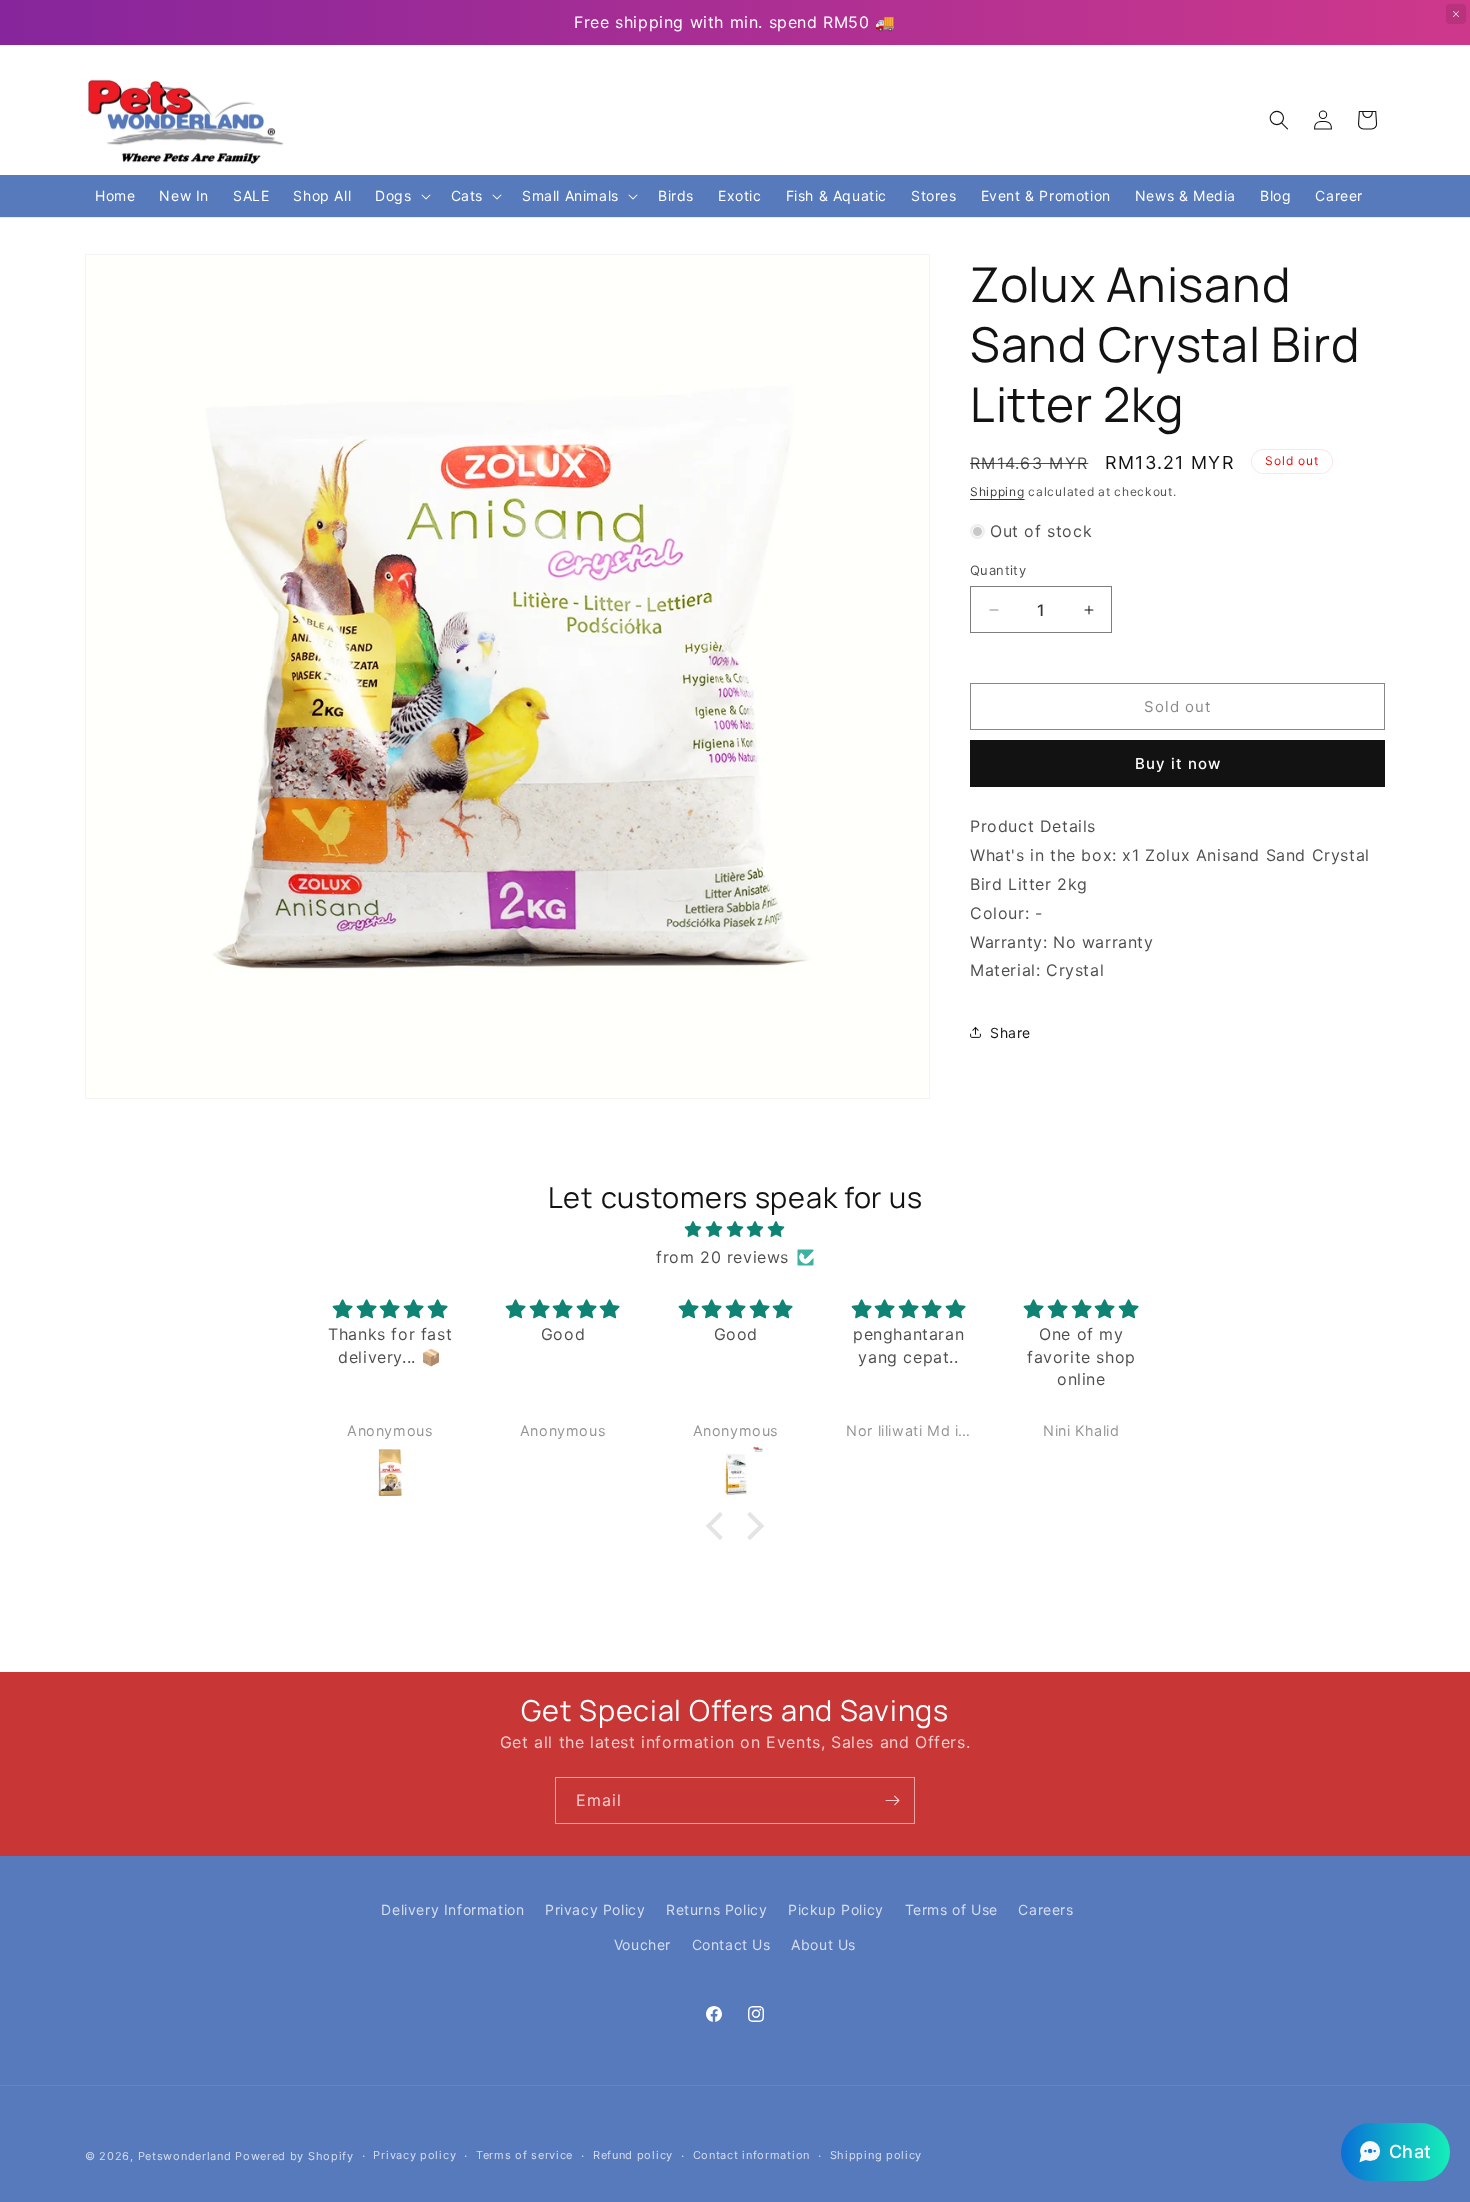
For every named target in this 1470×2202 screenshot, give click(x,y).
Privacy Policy (595, 1909)
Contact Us (731, 1944)
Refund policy (633, 2155)
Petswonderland (185, 2156)
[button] (1279, 120)
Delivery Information (452, 1909)
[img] (735, 1229)
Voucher (642, 1944)
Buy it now (1178, 763)
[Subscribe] (892, 1800)
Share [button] (1010, 1032)
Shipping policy (876, 2155)
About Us (823, 1944)
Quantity (998, 570)
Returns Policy (716, 1909)
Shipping (997, 491)
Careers (1045, 1909)
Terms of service (524, 2155)
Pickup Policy (836, 1909)
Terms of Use (951, 1909)
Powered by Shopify (294, 2156)
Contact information (751, 2155)
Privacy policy (414, 2155)
